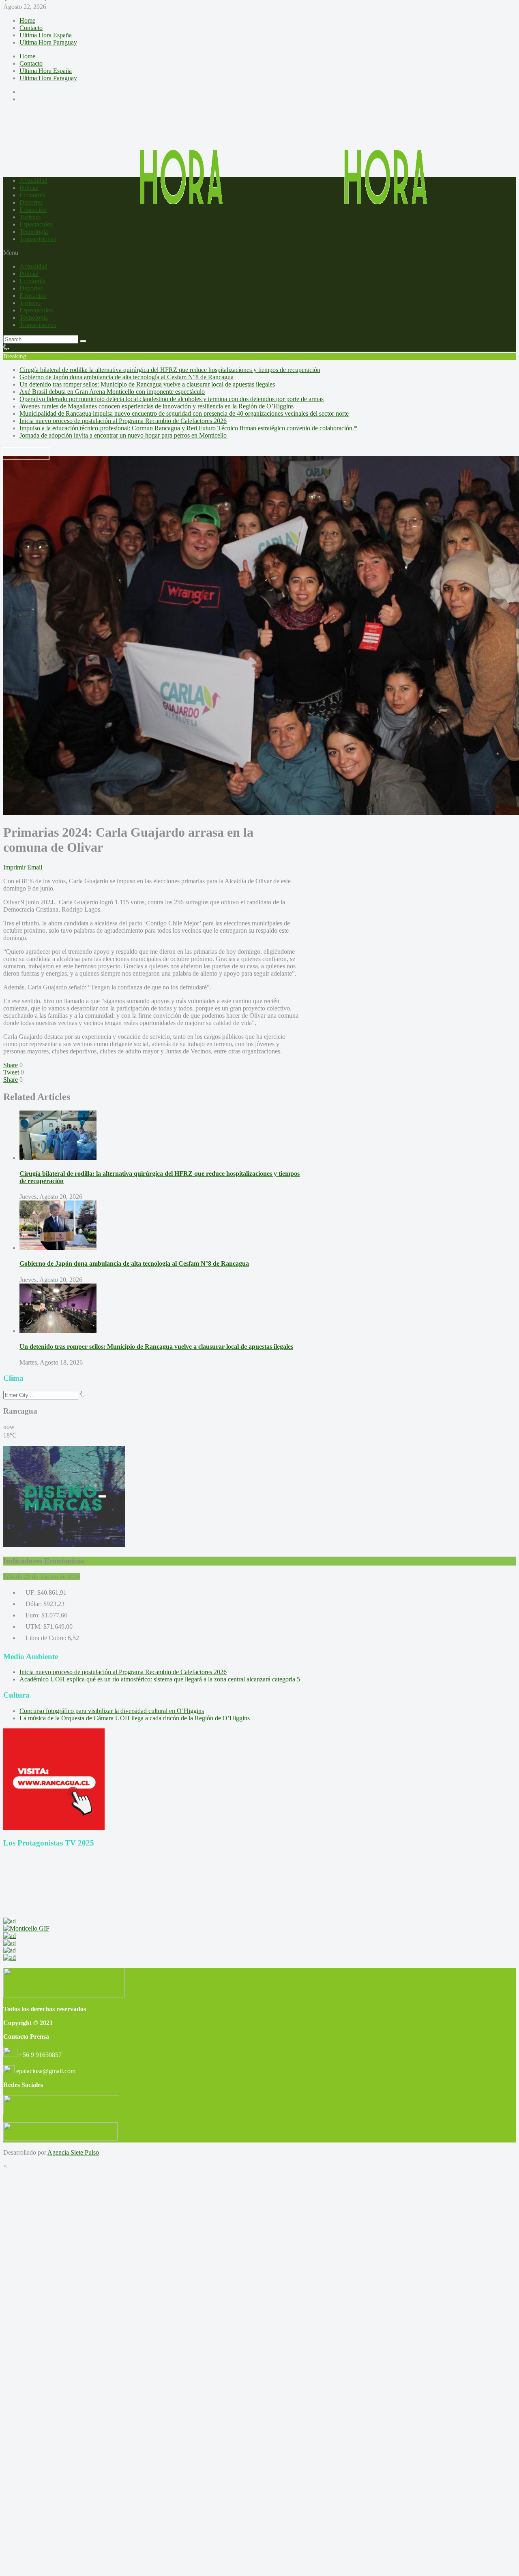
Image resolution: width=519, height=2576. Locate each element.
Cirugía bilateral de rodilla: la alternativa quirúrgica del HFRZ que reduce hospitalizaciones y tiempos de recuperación (170, 370)
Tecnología (34, 232)
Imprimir (14, 867)
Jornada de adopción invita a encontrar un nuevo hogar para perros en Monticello (123, 435)
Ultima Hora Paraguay (48, 42)
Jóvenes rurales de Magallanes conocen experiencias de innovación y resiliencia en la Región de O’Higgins (157, 406)
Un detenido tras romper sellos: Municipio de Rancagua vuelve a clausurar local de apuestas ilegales (147, 384)
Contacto (31, 28)
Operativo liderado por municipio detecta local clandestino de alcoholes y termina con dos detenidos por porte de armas (172, 399)
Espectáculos (36, 224)
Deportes (31, 202)
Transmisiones (38, 239)
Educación (33, 210)
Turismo (30, 217)
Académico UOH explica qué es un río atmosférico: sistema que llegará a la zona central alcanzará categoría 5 (160, 1679)
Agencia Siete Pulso (73, 2152)
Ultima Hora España (46, 35)
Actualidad (33, 180)
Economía (32, 195)
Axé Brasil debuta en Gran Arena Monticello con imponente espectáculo (112, 392)
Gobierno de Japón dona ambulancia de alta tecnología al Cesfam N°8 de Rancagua (127, 377)
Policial (29, 188)
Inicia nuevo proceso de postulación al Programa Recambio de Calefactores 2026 (123, 421)
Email (35, 867)
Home (27, 20)
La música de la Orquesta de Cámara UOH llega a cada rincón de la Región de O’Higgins (135, 1718)
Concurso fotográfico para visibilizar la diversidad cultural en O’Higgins (112, 1711)
